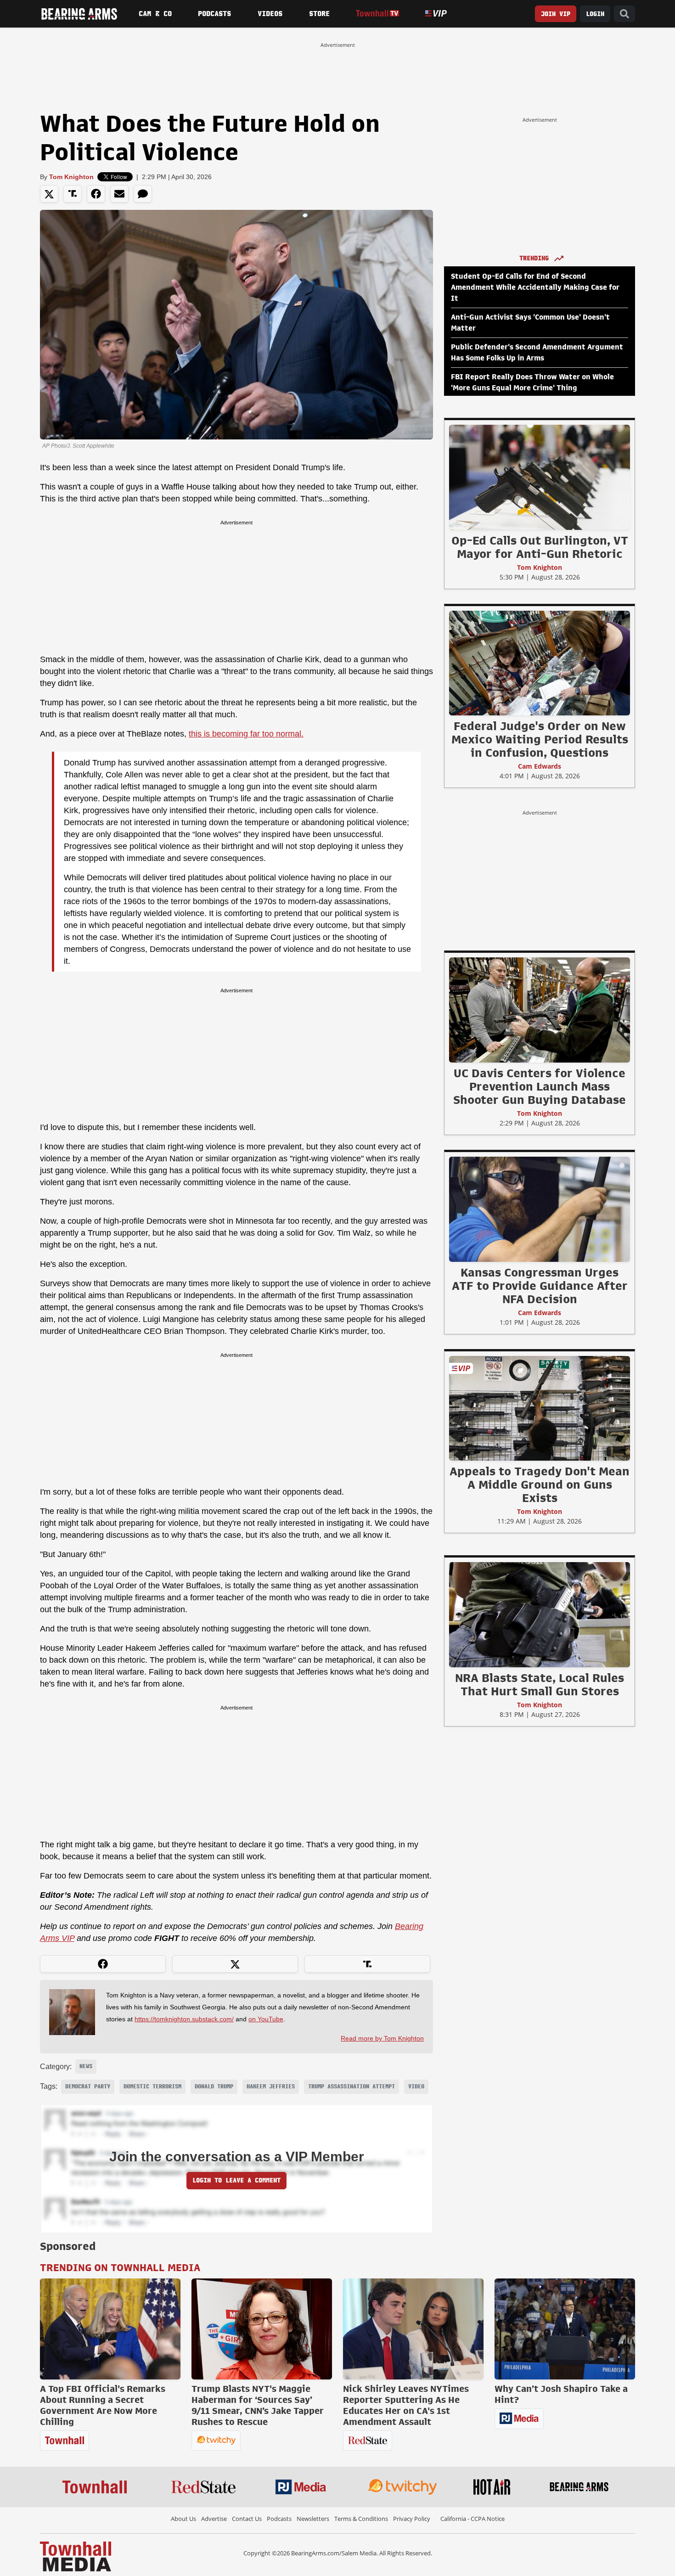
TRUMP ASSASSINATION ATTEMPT (352, 2087)
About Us (183, 2519)
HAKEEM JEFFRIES (271, 2087)
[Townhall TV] (377, 14)
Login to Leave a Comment (236, 2180)
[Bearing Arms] (79, 14)
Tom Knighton (71, 177)
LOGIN (595, 14)
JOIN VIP (556, 14)
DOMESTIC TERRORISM (152, 2087)
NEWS (86, 2066)
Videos (270, 14)
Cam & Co (155, 14)
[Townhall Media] (76, 2556)
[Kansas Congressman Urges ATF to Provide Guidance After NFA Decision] (540, 1209)
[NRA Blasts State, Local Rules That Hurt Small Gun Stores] (540, 1614)
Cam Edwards (540, 766)
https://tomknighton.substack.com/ (184, 2019)
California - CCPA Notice (472, 2519)
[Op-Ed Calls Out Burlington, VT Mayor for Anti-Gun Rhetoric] (540, 477)
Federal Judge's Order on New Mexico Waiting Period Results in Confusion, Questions (540, 739)
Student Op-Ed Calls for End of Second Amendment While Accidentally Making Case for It (535, 287)
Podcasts (214, 14)
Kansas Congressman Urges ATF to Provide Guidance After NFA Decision (540, 1286)
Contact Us (247, 2519)
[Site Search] (624, 14)
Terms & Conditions (361, 2519)
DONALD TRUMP (214, 2087)
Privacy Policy (412, 2519)
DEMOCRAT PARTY (88, 2087)
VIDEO (416, 2087)
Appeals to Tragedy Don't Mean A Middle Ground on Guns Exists (540, 1485)
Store (319, 14)
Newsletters (313, 2519)
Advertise (214, 2519)
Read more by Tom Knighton (382, 2038)
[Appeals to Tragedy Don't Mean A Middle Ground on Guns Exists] (540, 1408)
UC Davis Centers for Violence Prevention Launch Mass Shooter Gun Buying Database (540, 1086)
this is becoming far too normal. (246, 734)
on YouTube (266, 2019)
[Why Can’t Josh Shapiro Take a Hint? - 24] (565, 2329)
